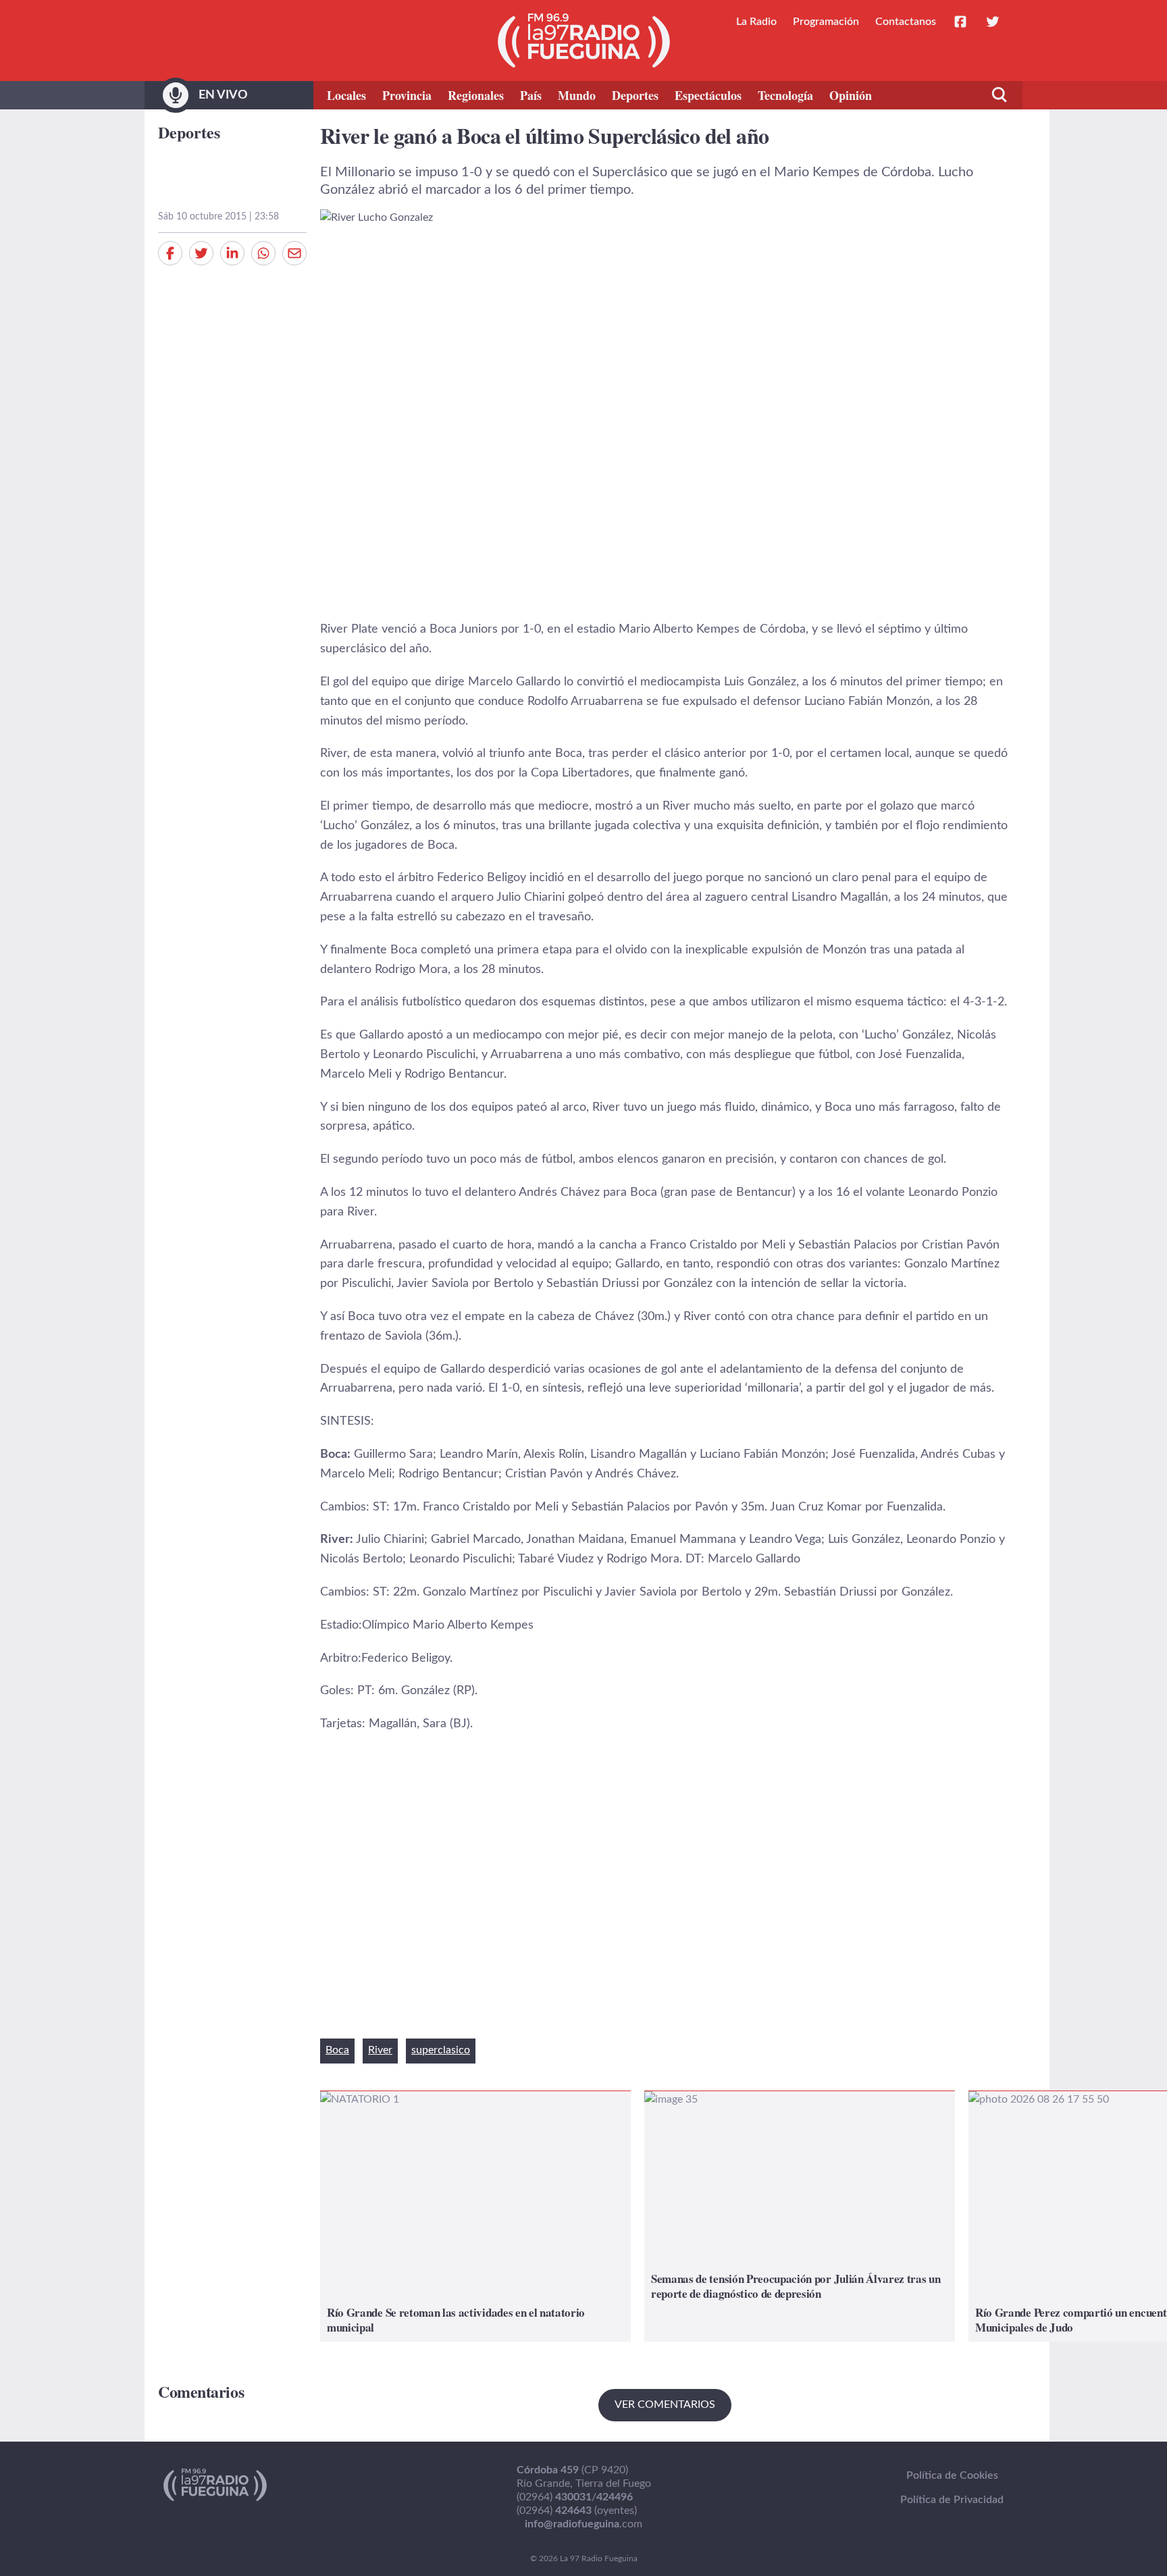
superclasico (441, 2050)
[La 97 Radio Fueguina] (584, 41)
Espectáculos (708, 95)
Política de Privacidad (952, 2500)
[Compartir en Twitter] (201, 253)
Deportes (635, 95)
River (380, 2050)
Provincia (407, 95)
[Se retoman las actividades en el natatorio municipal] (475, 2216)
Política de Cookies (952, 2475)
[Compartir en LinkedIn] (232, 253)
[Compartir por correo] (294, 253)
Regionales (476, 95)
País (531, 95)
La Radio (756, 22)
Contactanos (906, 22)
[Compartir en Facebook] (170, 253)
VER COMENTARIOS (665, 2404)
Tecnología (785, 95)
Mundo (577, 95)
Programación (826, 22)
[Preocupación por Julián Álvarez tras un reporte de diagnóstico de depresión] (800, 2216)
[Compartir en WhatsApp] (263, 253)
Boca (337, 2050)
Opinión (851, 95)
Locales (346, 95)
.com (583, 2524)
